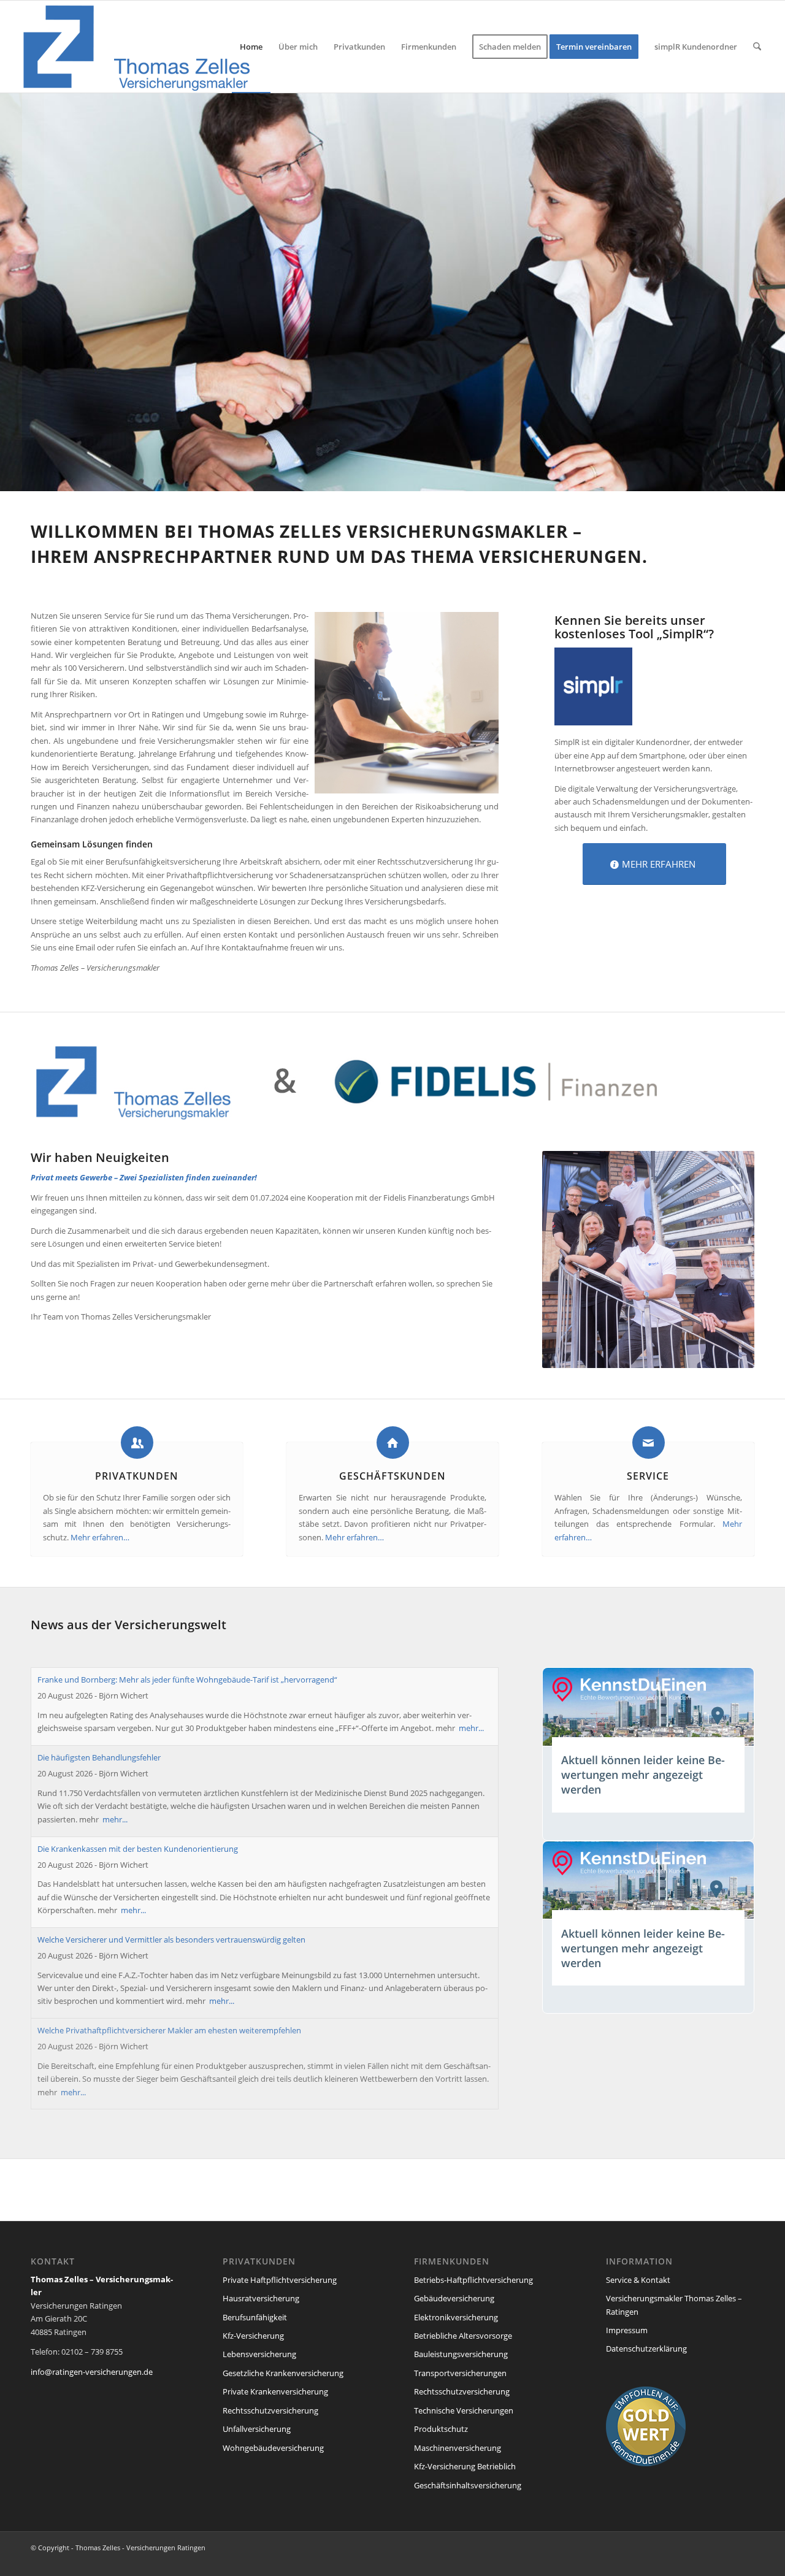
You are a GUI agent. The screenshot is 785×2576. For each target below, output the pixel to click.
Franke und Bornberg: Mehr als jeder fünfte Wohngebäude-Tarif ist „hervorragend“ (187, 1680)
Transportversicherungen (460, 2373)
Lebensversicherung (259, 2354)
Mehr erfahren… (100, 1537)
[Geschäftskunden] (393, 1443)
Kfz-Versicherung (253, 2336)
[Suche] (757, 47)
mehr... (471, 1728)
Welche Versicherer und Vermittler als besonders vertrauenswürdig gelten (171, 1940)
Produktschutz (441, 2429)
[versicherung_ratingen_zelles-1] (139, 47)
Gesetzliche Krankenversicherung (283, 2373)
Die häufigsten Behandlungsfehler (99, 1757)
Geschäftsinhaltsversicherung (468, 2485)
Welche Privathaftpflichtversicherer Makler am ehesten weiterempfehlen (169, 2030)
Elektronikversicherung (456, 2317)
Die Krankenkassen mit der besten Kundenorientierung (138, 1849)
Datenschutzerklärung (646, 2349)
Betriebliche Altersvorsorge (463, 2336)
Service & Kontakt (638, 2280)
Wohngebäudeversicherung (273, 2448)
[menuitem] (251, 47)
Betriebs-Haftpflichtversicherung (473, 2280)
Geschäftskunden (392, 1476)
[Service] (649, 1443)
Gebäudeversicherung (454, 2298)
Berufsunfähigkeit (255, 2317)
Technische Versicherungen (464, 2410)
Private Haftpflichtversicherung (280, 2280)
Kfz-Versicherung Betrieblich (465, 2466)
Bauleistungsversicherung (461, 2354)
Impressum (627, 2330)
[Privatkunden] (137, 1443)
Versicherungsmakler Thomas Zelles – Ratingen (674, 2305)
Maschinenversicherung (458, 2448)
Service (648, 1476)
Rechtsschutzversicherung (270, 2410)
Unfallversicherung (257, 2429)
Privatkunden (137, 1476)
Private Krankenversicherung (275, 2391)
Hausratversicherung (261, 2298)
